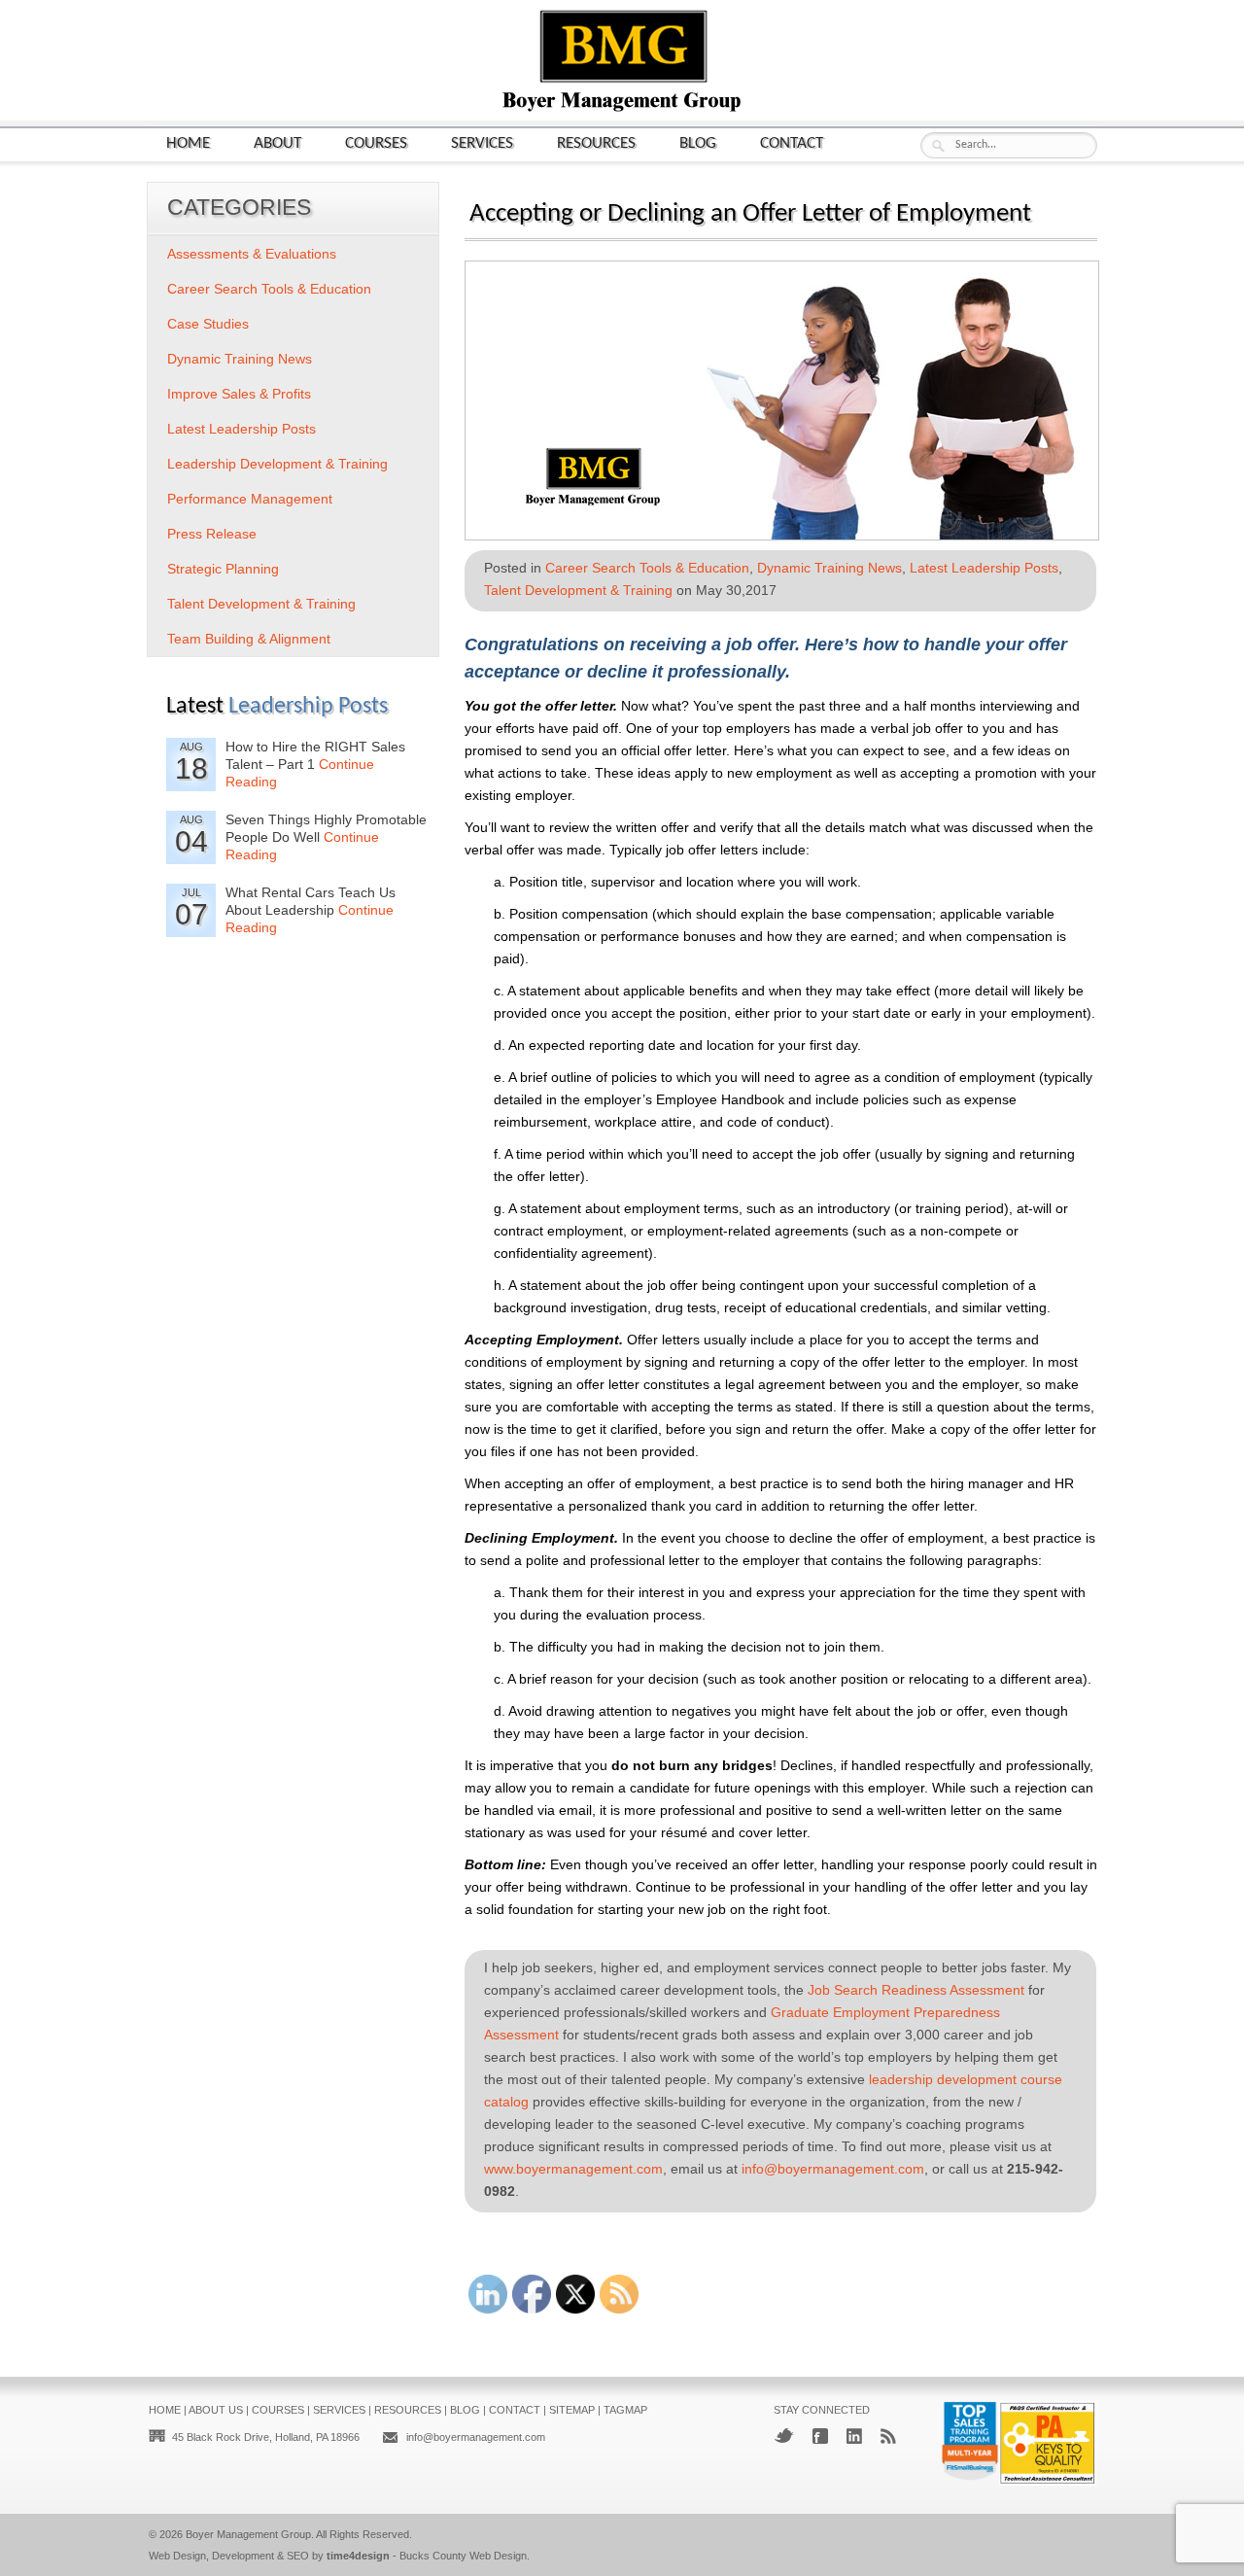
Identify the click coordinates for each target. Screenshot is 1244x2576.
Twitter (784, 2436)
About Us (216, 2410)
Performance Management (250, 499)
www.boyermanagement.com (573, 2169)
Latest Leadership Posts (984, 568)
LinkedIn (854, 2436)
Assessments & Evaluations (252, 254)
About (277, 143)
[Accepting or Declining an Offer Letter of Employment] (782, 534)
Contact (792, 143)
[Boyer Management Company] (622, 109)
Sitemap (572, 2410)
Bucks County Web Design (463, 2556)
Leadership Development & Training (277, 464)
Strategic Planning (223, 569)
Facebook (820, 2436)
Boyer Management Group (248, 2534)
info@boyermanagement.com (833, 2169)
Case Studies (208, 324)
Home (188, 143)
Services (482, 143)
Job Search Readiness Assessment (916, 1990)
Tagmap (625, 2410)
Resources (596, 143)
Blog (698, 143)
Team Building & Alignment (249, 639)
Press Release (212, 534)
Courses (376, 143)
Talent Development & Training (578, 590)
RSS (888, 2436)
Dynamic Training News (829, 568)
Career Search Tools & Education (647, 568)
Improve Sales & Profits (239, 394)
